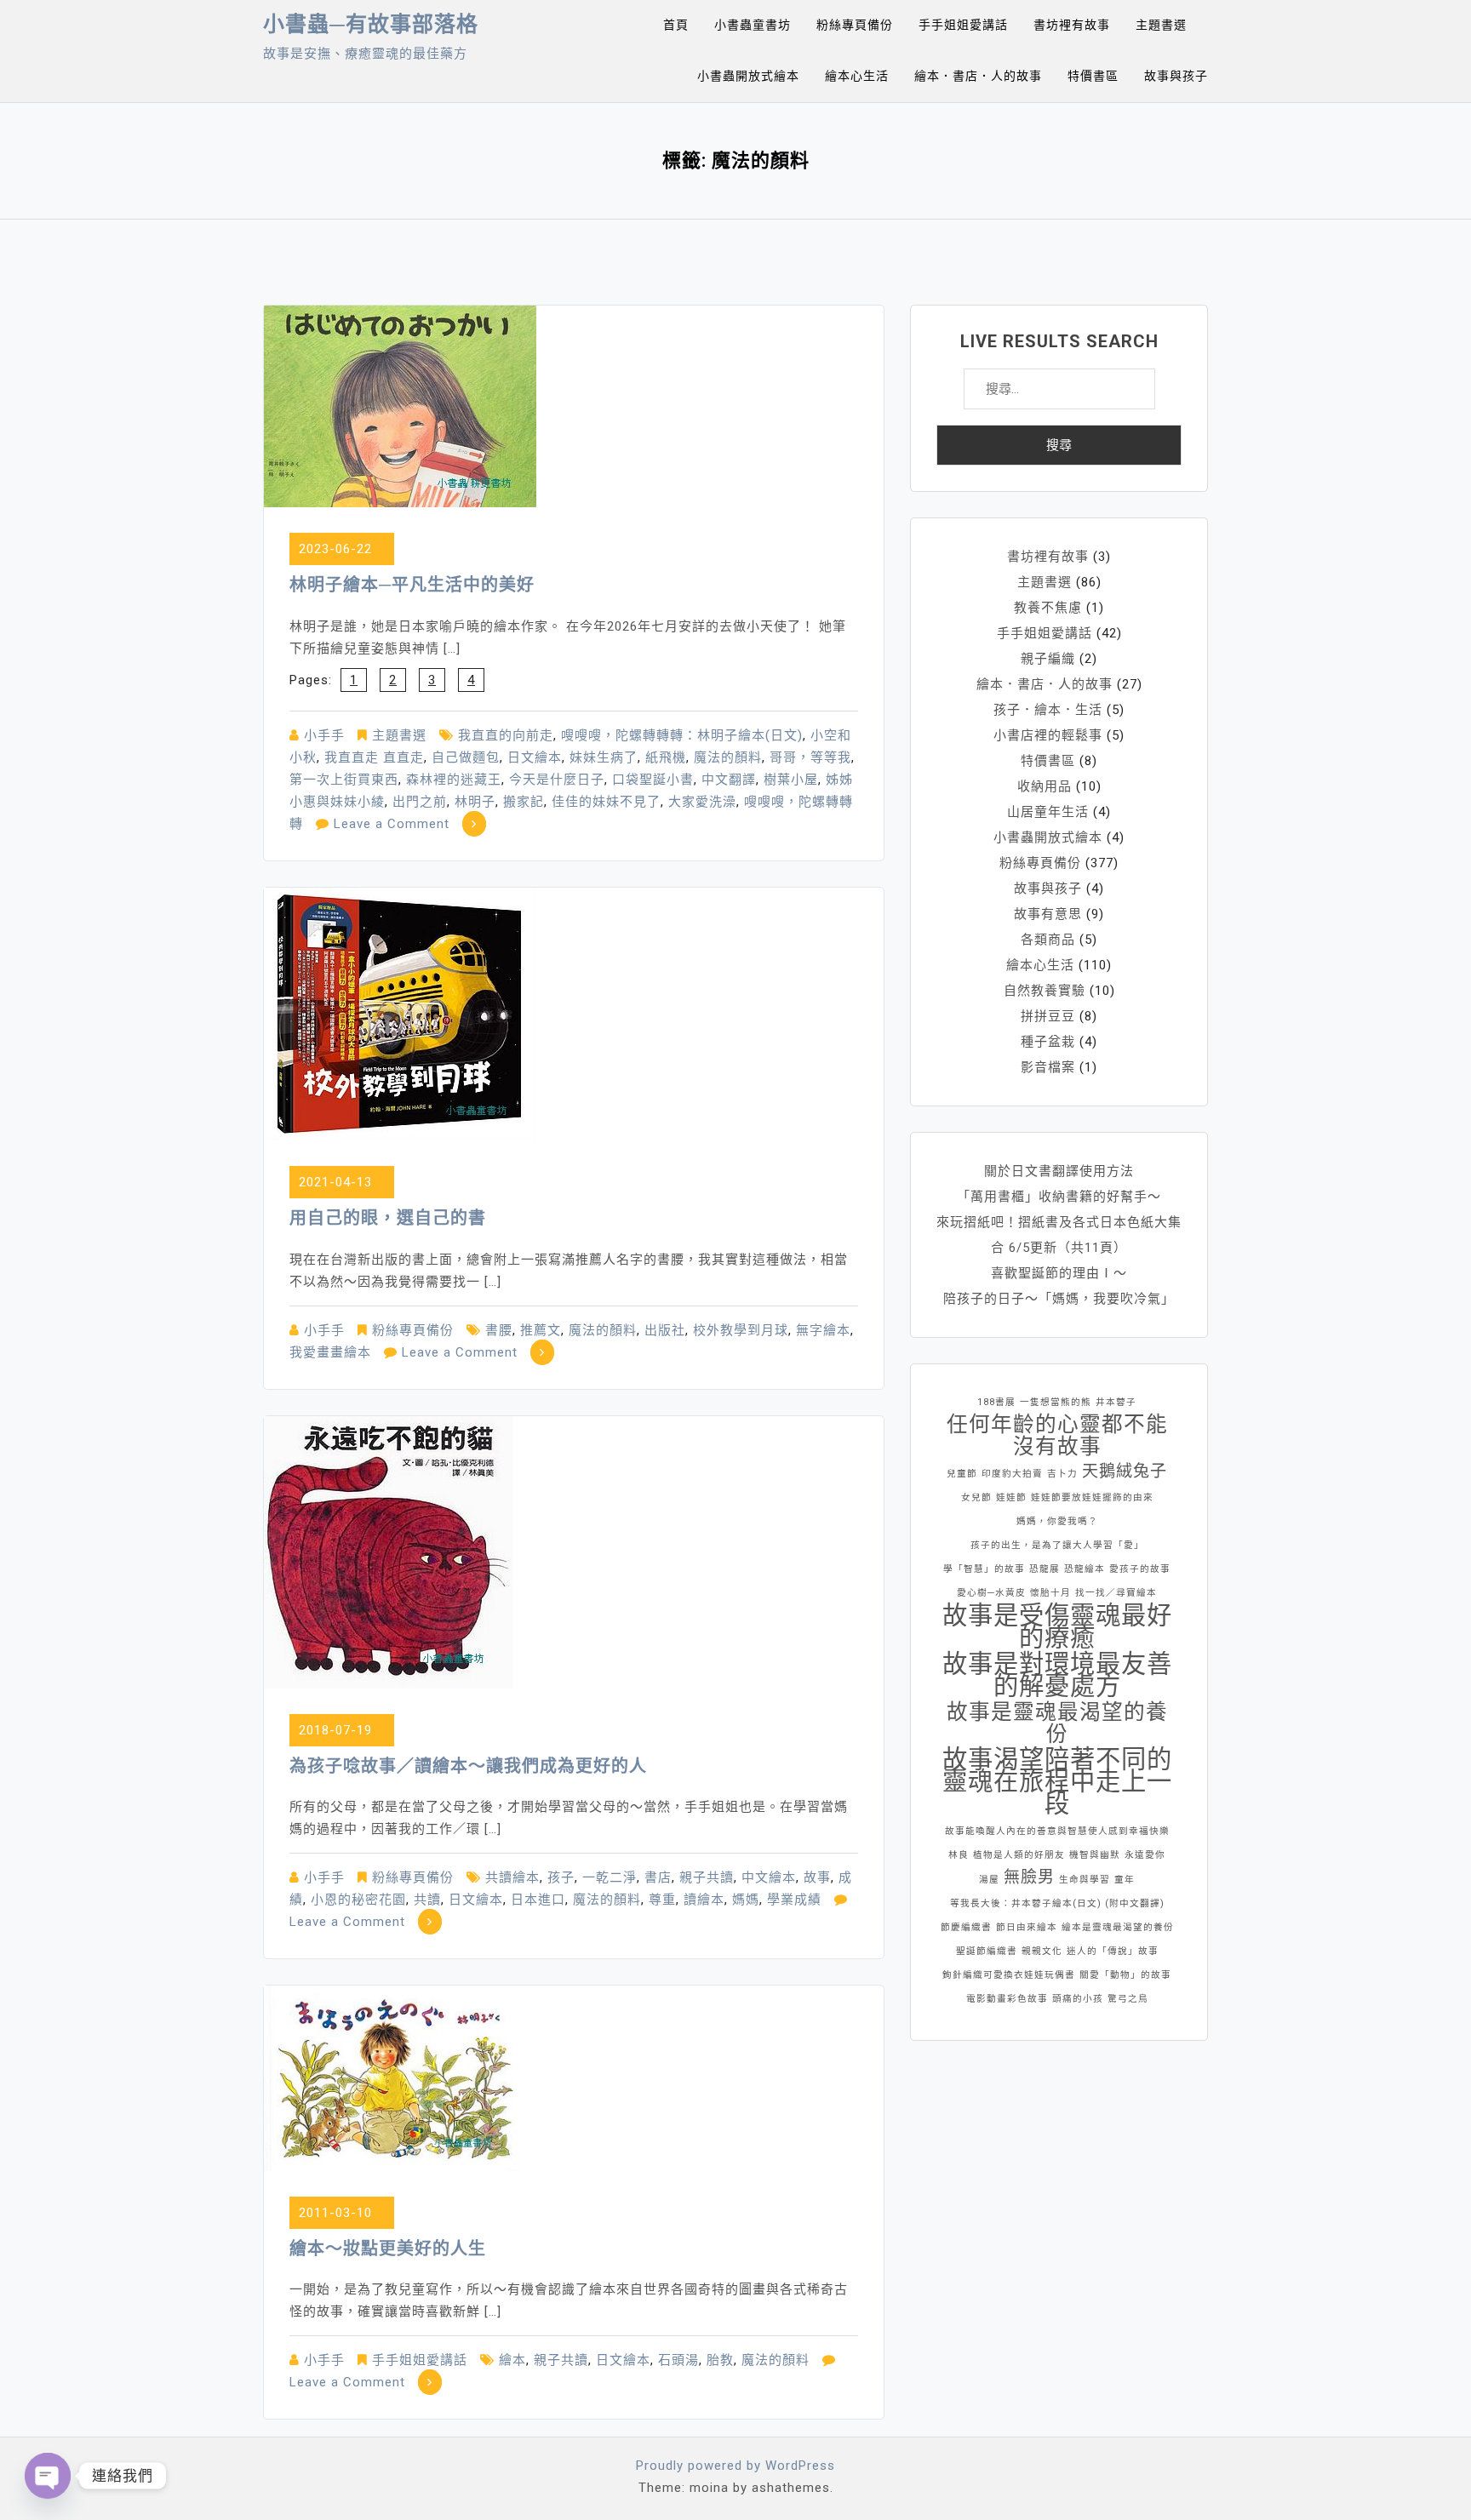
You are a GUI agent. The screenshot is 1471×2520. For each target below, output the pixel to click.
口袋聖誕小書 (653, 780)
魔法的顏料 (728, 757)
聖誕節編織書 (987, 1951)
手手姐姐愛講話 (963, 25)
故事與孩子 (1176, 76)
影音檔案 (1048, 1067)
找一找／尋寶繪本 (1116, 1593)
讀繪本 (704, 1900)
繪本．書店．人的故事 (978, 76)
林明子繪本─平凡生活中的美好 (412, 585)
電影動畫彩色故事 (1007, 1999)
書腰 (499, 1330)
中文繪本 (769, 1877)
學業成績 (794, 1900)
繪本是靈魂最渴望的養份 (1118, 1927)
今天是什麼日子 (557, 780)
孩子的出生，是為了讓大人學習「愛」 (1057, 1545)
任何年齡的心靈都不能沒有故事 (1057, 1436)
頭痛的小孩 (1078, 1999)
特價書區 (1093, 76)
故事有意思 (1048, 914)
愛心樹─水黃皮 (991, 1593)
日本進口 (538, 1900)
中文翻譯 (729, 780)
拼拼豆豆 (1048, 1016)
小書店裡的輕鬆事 (1048, 735)
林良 (959, 1855)
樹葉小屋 (791, 780)
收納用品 (1045, 786)
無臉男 (1029, 1877)
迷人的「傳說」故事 (1113, 1951)
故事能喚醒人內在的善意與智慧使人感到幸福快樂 (1057, 1831)
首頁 (676, 25)
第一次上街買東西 (344, 780)
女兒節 (976, 1497)
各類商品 (1048, 940)
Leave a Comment (392, 824)
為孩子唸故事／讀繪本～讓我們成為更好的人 (468, 1766)
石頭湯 (678, 2360)
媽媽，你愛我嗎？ (1057, 1521)
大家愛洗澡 (702, 802)
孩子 (561, 1877)
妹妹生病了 (604, 757)
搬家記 (524, 802)
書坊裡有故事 (1072, 25)
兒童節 (962, 1474)
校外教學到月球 (741, 1330)
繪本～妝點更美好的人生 (388, 2249)
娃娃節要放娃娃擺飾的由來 (1092, 1497)
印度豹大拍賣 (1012, 1474)
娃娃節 (1011, 1497)
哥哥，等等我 (810, 757)
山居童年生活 (1048, 812)
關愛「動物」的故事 (1125, 1975)
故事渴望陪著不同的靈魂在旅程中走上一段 (1057, 1781)
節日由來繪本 (1027, 1927)
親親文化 (1042, 1951)
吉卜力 (1062, 1474)
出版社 (665, 1330)
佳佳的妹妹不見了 (606, 802)
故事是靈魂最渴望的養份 (1057, 1723)
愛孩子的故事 (1140, 1569)
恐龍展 (1045, 1569)
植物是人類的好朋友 (1019, 1855)
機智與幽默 (1095, 1855)
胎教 (720, 2360)
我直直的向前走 (506, 735)
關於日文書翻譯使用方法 (1059, 1171)
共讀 (427, 1900)
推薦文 (541, 1330)
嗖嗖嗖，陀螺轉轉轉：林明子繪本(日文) (682, 735)
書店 (658, 1877)
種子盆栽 (1048, 1042)
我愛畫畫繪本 (330, 1352)
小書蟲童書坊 (753, 25)
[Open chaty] (48, 2476)
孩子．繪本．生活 (1048, 710)
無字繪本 (823, 1330)
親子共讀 (707, 1877)
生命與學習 (1085, 1880)
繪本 (512, 2360)
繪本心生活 (857, 76)
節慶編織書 (966, 1927)
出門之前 (420, 802)
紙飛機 (666, 757)
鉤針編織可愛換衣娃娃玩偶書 (1009, 1975)
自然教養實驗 (1045, 991)
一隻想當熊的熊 (1056, 1402)
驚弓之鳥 (1128, 1999)
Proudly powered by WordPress (735, 2466)
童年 (1125, 1880)
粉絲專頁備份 (855, 25)
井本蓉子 (1116, 1402)
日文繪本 (535, 757)
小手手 (324, 735)
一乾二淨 (610, 1877)
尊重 (662, 1900)
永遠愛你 (1145, 1855)
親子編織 (1048, 659)
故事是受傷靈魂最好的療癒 (1057, 1626)
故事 (817, 1877)
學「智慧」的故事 (984, 1569)
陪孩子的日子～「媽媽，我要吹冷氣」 (1059, 1299)
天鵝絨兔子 (1125, 1471)
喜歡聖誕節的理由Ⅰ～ (1059, 1273)
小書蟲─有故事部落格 (371, 24)
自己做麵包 (466, 757)
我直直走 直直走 (374, 757)
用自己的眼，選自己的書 (388, 1218)
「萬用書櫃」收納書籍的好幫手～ (1059, 1197)
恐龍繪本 (1085, 1569)
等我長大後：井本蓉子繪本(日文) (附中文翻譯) (1057, 1903)
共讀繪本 (512, 1877)
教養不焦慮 (1048, 608)
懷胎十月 (1050, 1593)
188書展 (996, 1402)
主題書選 (1161, 25)
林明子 (475, 802)
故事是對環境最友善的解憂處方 (1057, 1675)
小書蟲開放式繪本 (748, 76)
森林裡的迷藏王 (454, 780)
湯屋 (989, 1880)
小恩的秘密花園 (358, 1900)
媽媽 (746, 1900)
